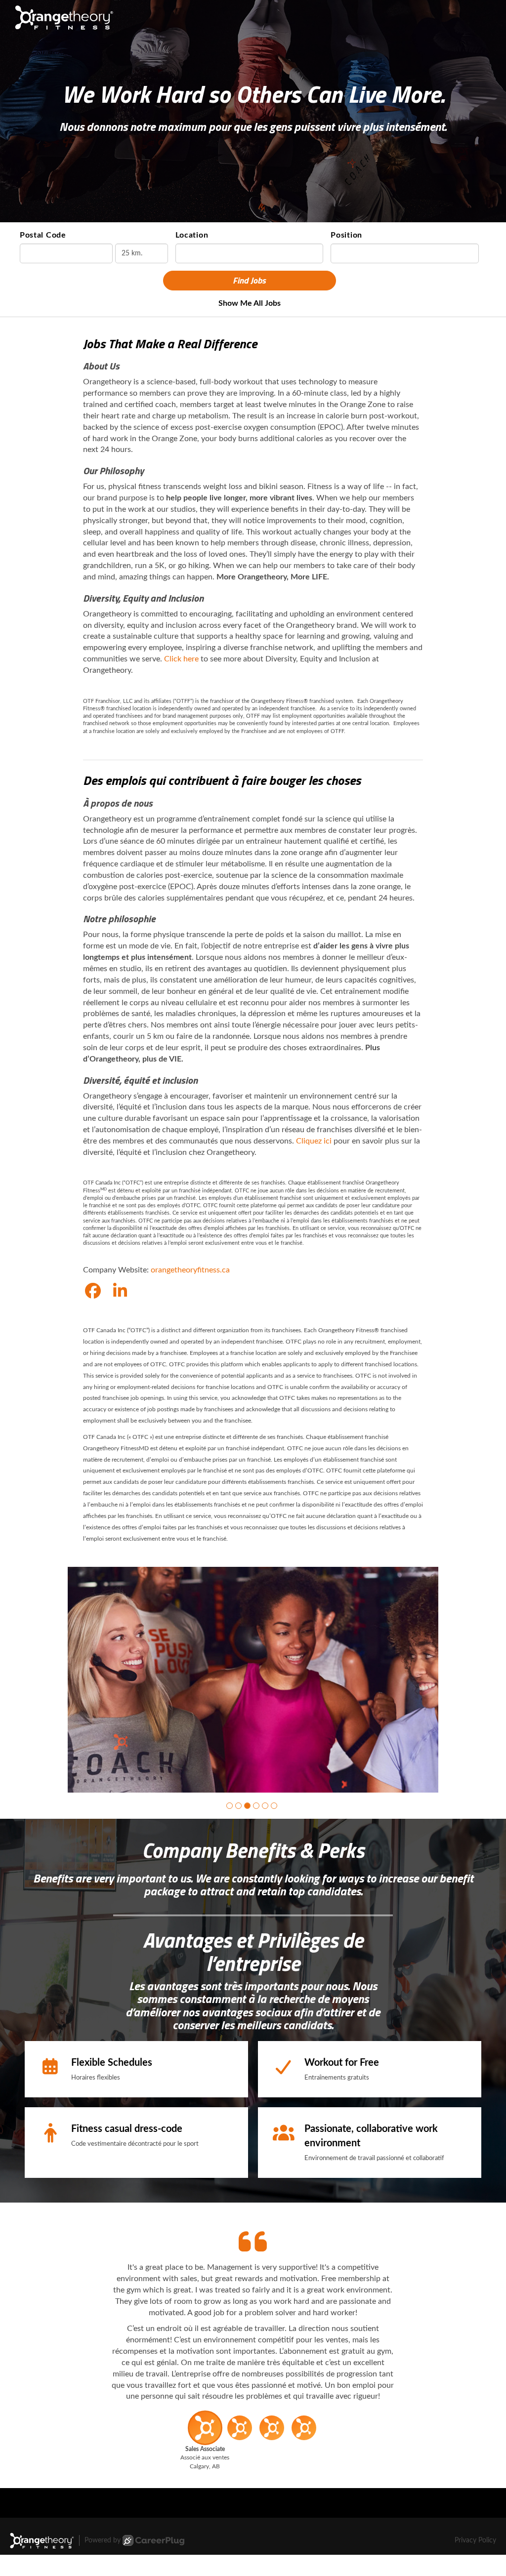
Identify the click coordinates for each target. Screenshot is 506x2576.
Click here (181, 659)
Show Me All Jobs (250, 303)
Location (192, 235)
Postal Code (43, 235)
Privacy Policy (475, 2562)
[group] (253, 1691)
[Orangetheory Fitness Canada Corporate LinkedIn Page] (120, 1292)
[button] (230, 1827)
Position (346, 235)
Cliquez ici (314, 1141)
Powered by (103, 2562)
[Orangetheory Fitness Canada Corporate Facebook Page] (93, 1292)
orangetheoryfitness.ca (190, 1270)
